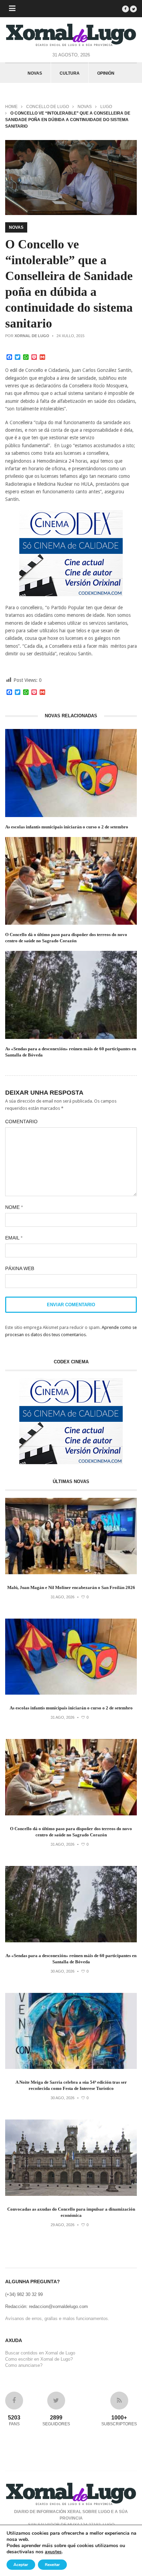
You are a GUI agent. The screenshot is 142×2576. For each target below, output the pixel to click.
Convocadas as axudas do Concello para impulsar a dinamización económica (71, 2212)
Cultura (70, 73)
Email (14, 1238)
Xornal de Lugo (32, 336)
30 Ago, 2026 (63, 1971)
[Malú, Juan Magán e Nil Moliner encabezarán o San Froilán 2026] (71, 1573)
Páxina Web (20, 1268)
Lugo (106, 107)
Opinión (106, 73)
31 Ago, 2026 (63, 1597)
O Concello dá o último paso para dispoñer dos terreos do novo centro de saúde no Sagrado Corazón (66, 938)
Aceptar (21, 2565)
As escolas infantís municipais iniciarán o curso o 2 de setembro (67, 827)
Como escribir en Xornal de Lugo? (39, 2359)
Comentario (21, 1121)
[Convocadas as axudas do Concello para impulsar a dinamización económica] (71, 2194)
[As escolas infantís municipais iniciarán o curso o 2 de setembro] (71, 1693)
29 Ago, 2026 (63, 2225)
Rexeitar (52, 2565)
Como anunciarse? (24, 2365)
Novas (35, 73)
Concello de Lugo (48, 107)
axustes (53, 2552)
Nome (14, 1207)
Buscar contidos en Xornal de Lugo (40, 2353)
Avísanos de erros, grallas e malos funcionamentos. (57, 2319)
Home (11, 107)
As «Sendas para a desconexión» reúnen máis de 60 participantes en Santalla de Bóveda (71, 1052)
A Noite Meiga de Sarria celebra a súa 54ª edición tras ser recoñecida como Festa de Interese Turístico (71, 2085)
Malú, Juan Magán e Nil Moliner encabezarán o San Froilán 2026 (71, 1587)
